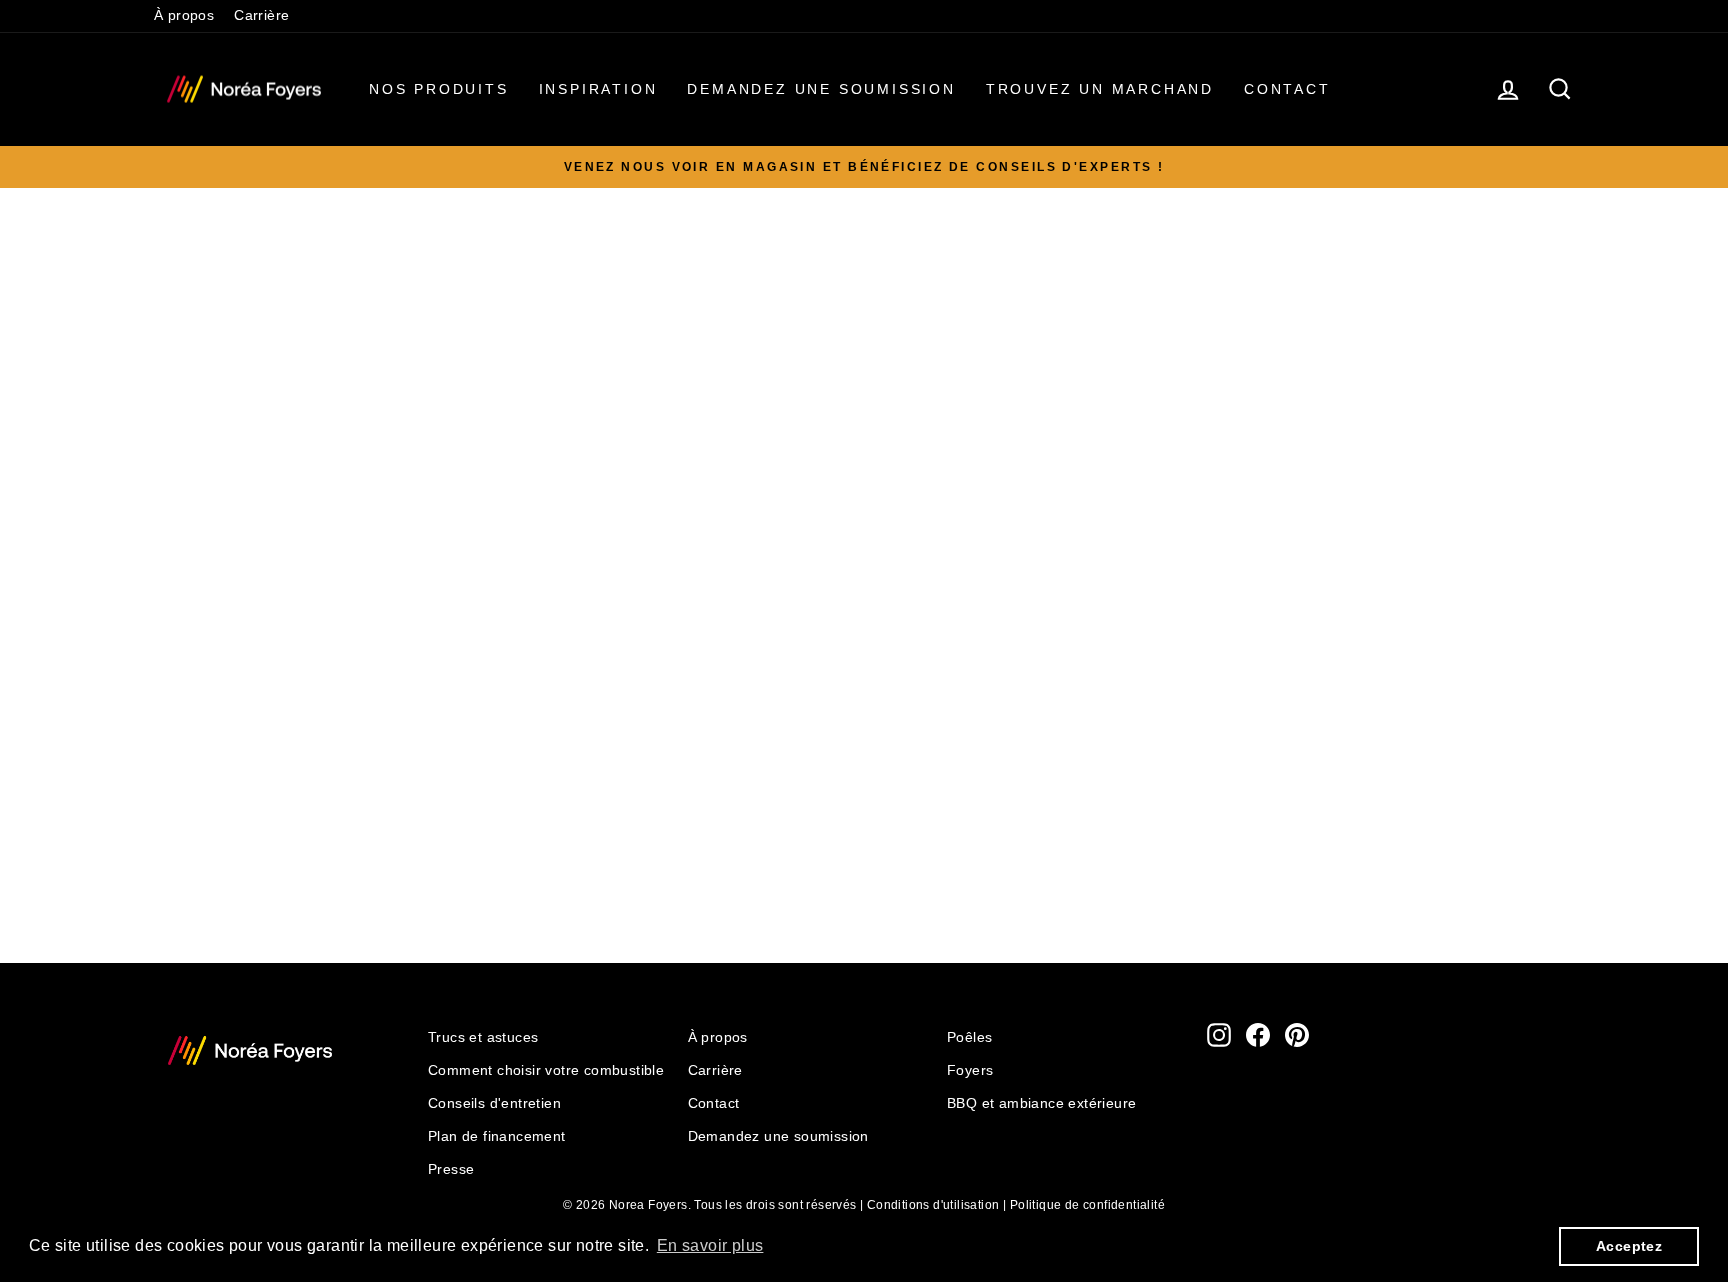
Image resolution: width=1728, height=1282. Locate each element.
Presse (451, 1169)
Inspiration (598, 89)
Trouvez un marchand (1100, 89)
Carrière (261, 15)
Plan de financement (497, 1136)
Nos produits (439, 89)
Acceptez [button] (1629, 1246)
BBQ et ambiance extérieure (1041, 1103)
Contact (1287, 89)
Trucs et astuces (483, 1037)
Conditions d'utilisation (933, 1205)
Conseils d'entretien (494, 1103)
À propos (184, 15)
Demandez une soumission (821, 89)
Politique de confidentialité (1087, 1205)
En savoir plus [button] (710, 1245)
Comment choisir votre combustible (546, 1070)
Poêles (969, 1037)
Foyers (970, 1070)
